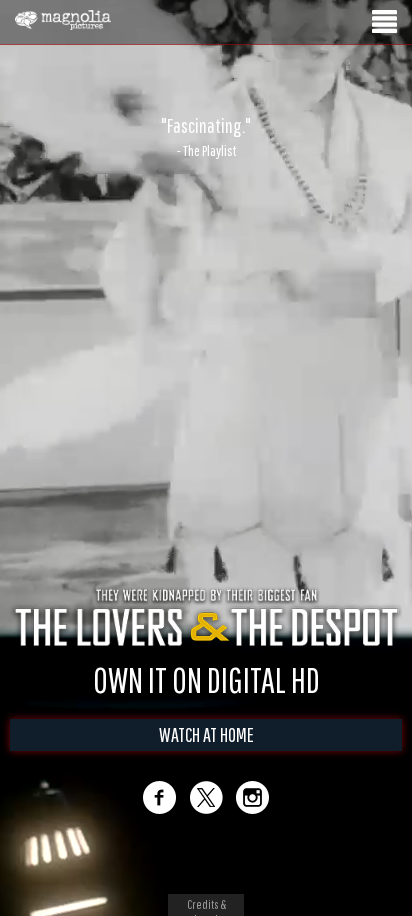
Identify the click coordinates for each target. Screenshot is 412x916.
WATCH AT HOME (206, 734)
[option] (206, 137)
